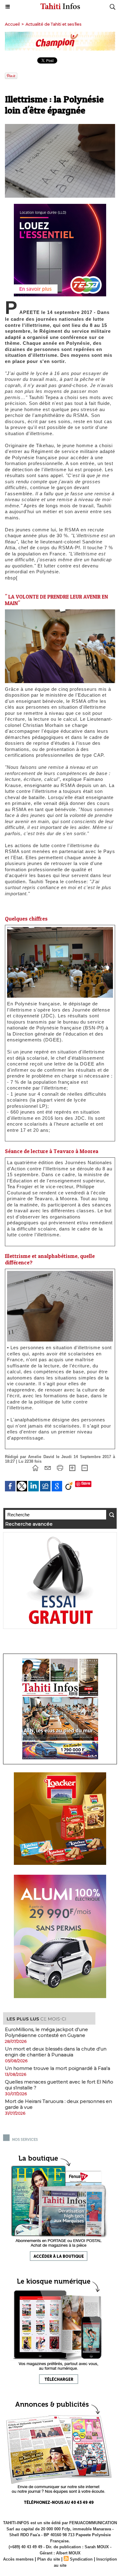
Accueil (12, 24)
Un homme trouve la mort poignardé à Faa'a (58, 2068)
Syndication (81, 2559)
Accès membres (18, 2559)
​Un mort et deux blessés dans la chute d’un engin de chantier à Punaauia (56, 2052)
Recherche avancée (29, 1524)
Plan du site (49, 2559)
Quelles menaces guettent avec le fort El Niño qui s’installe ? (59, 2085)
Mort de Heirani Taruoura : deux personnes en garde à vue (58, 2104)
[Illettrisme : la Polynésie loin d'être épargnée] (60, 930)
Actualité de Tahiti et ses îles (53, 24)
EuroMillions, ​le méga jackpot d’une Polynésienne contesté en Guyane (46, 2032)
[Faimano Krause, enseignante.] (60, 612)
